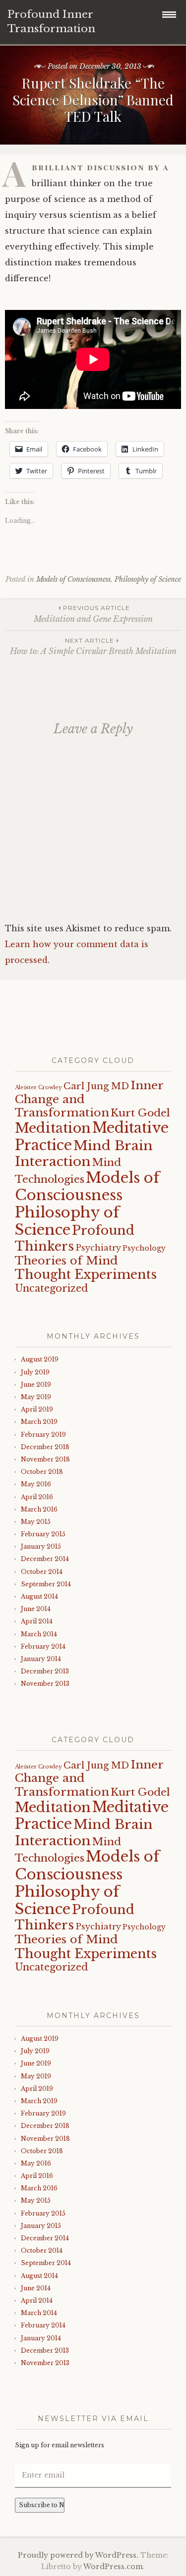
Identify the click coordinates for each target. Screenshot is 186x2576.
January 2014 (41, 1659)
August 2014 (39, 1596)
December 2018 (45, 1447)
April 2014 (37, 1621)
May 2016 (36, 1484)
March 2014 (39, 1634)
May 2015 (36, 1522)
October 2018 (42, 1472)
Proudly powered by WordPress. (78, 2555)
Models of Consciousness (73, 579)
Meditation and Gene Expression (93, 614)
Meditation (53, 1128)
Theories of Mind (66, 1261)
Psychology (144, 1248)
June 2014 (36, 1609)
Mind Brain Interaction (84, 1153)
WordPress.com (113, 2567)
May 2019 (36, 1397)
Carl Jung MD (96, 1086)
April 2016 (37, 1497)
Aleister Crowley (38, 1087)
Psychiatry (98, 1248)
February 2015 (43, 1534)
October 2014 (42, 1572)
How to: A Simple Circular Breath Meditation (93, 646)
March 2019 (39, 1422)
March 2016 (39, 1509)
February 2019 (43, 1435)
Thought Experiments (86, 1275)
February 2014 (43, 1646)
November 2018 (45, 1459)
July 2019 (35, 1372)
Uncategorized (51, 1288)
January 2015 (41, 1546)
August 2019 (40, 1359)
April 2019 (37, 1409)
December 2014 (45, 1559)
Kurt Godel (140, 1113)
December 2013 (45, 1671)
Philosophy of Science (148, 579)
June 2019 (36, 1385)
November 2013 (45, 1684)
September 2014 (46, 1584)
